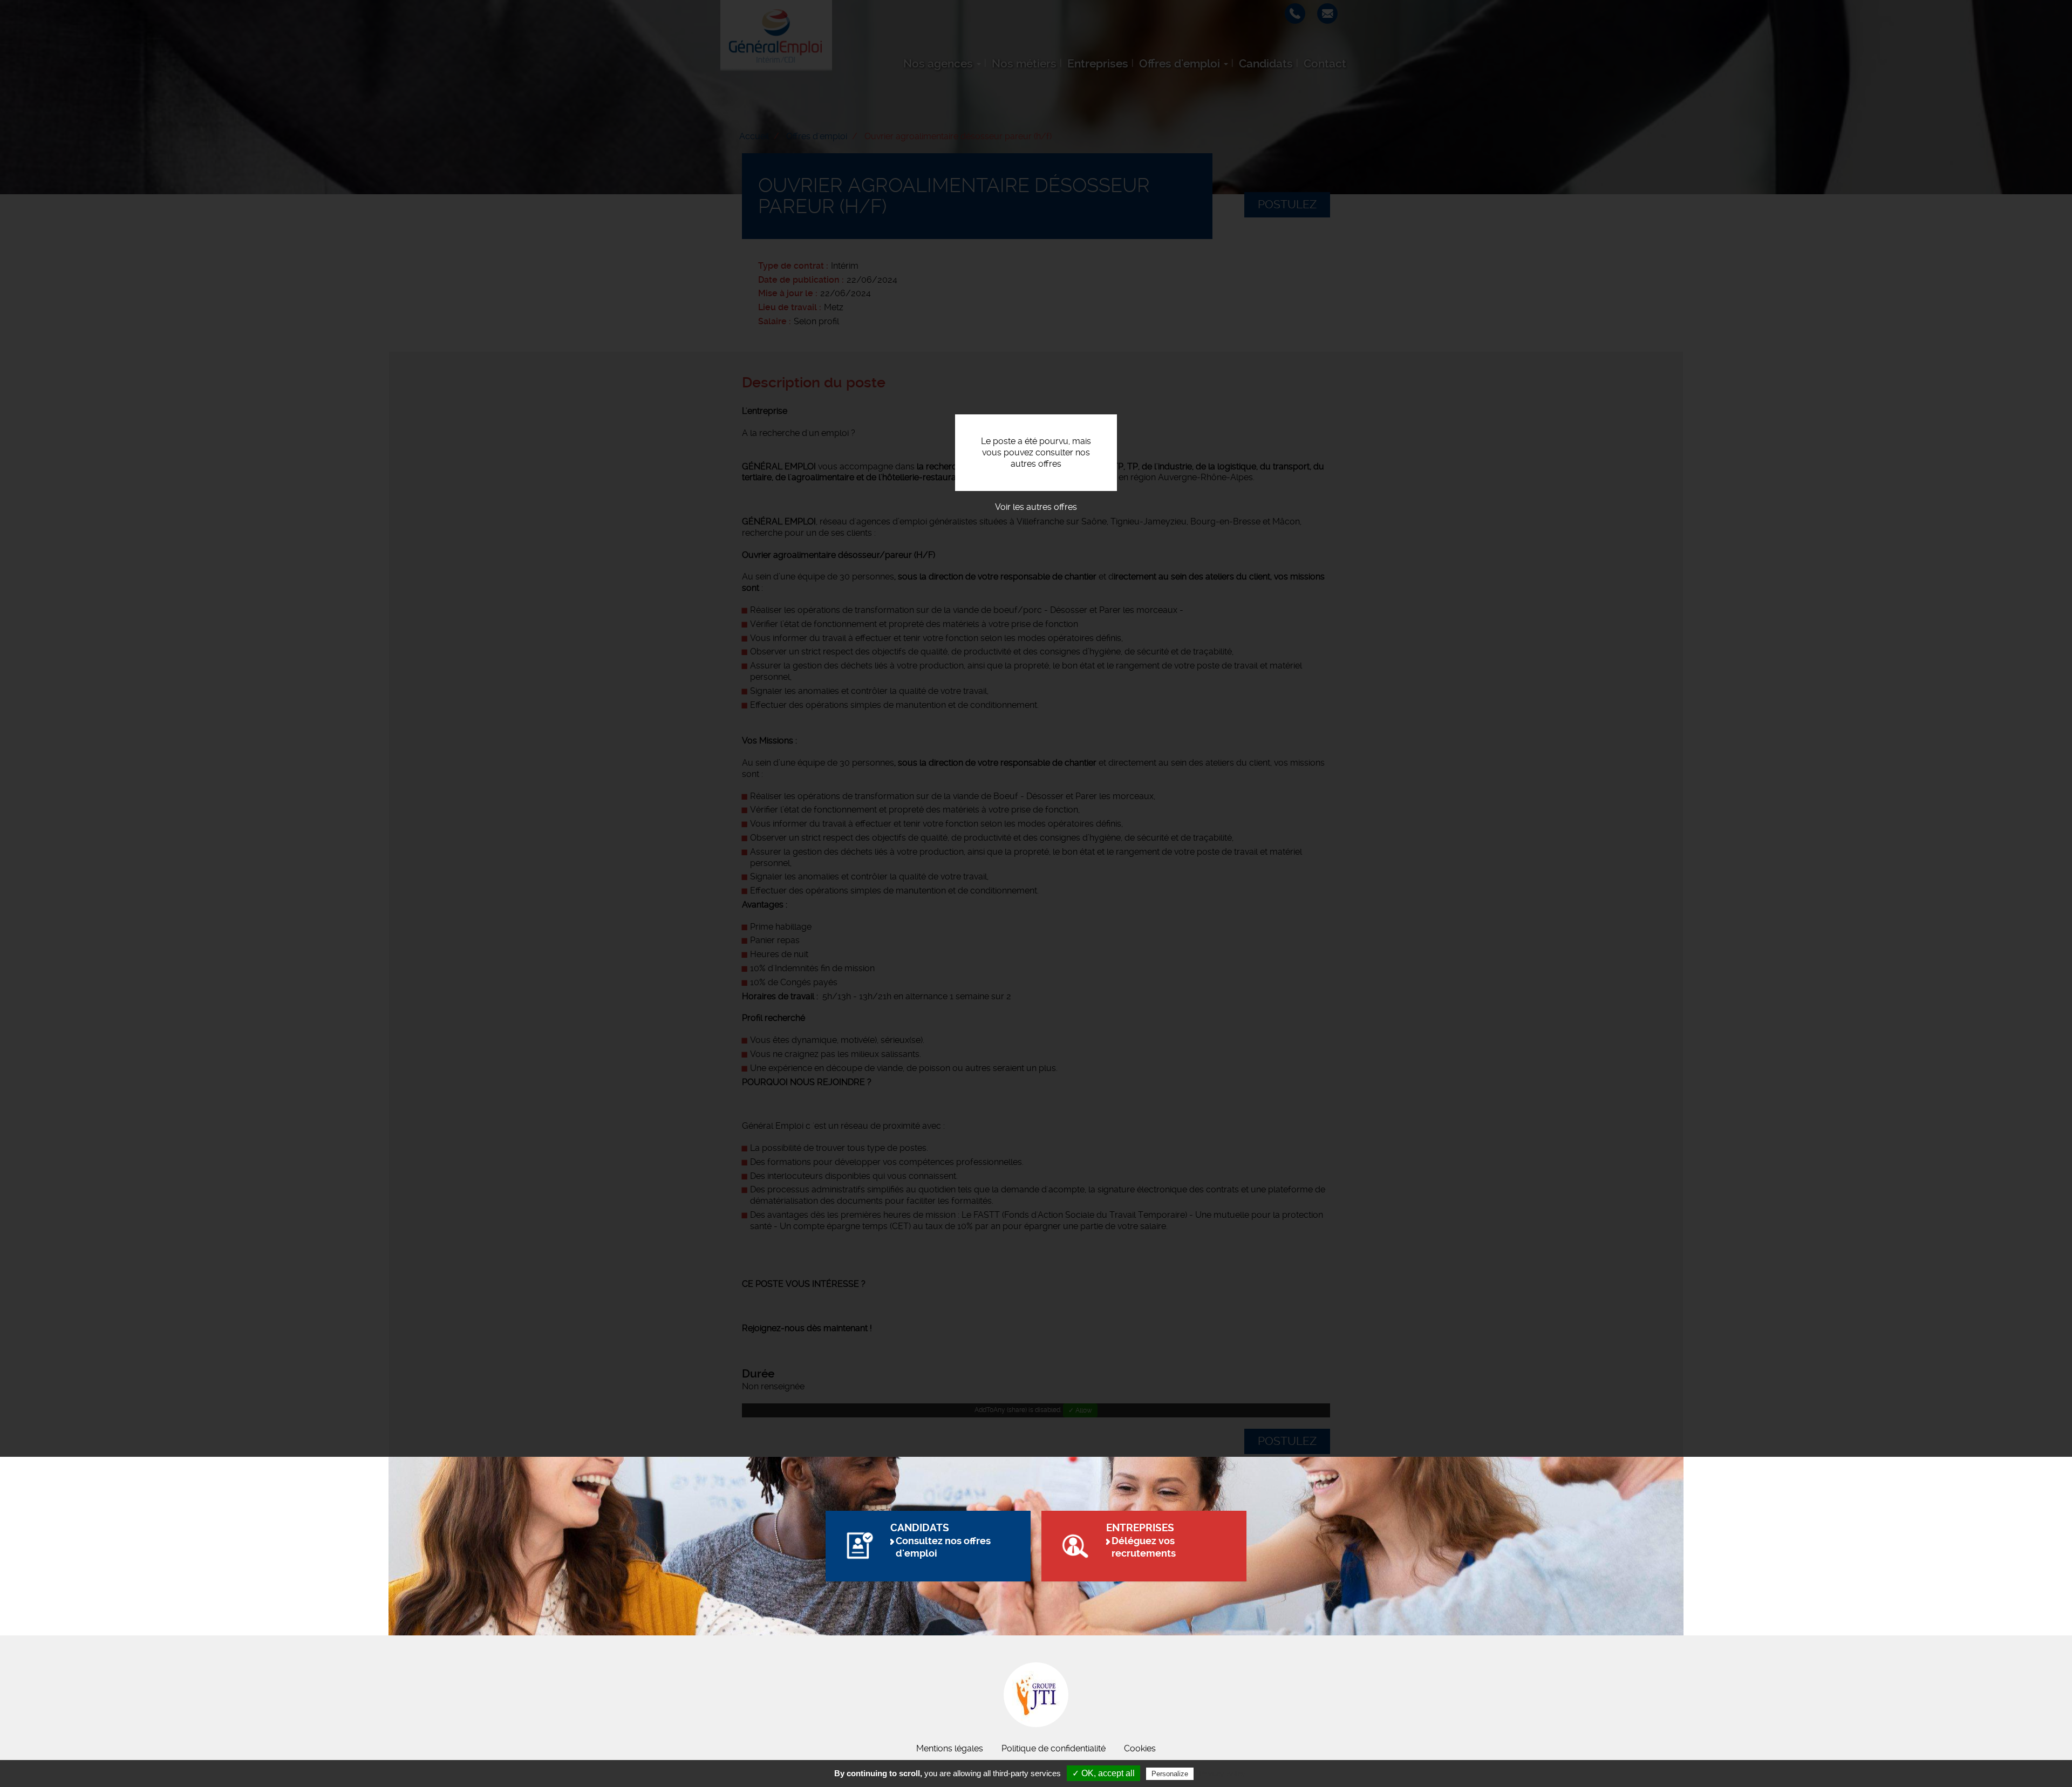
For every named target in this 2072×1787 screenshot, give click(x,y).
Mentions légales (950, 1748)
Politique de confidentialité (1054, 1748)
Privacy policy (1222, 1774)
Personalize (1170, 1774)
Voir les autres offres (1036, 507)
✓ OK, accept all (1103, 1773)
